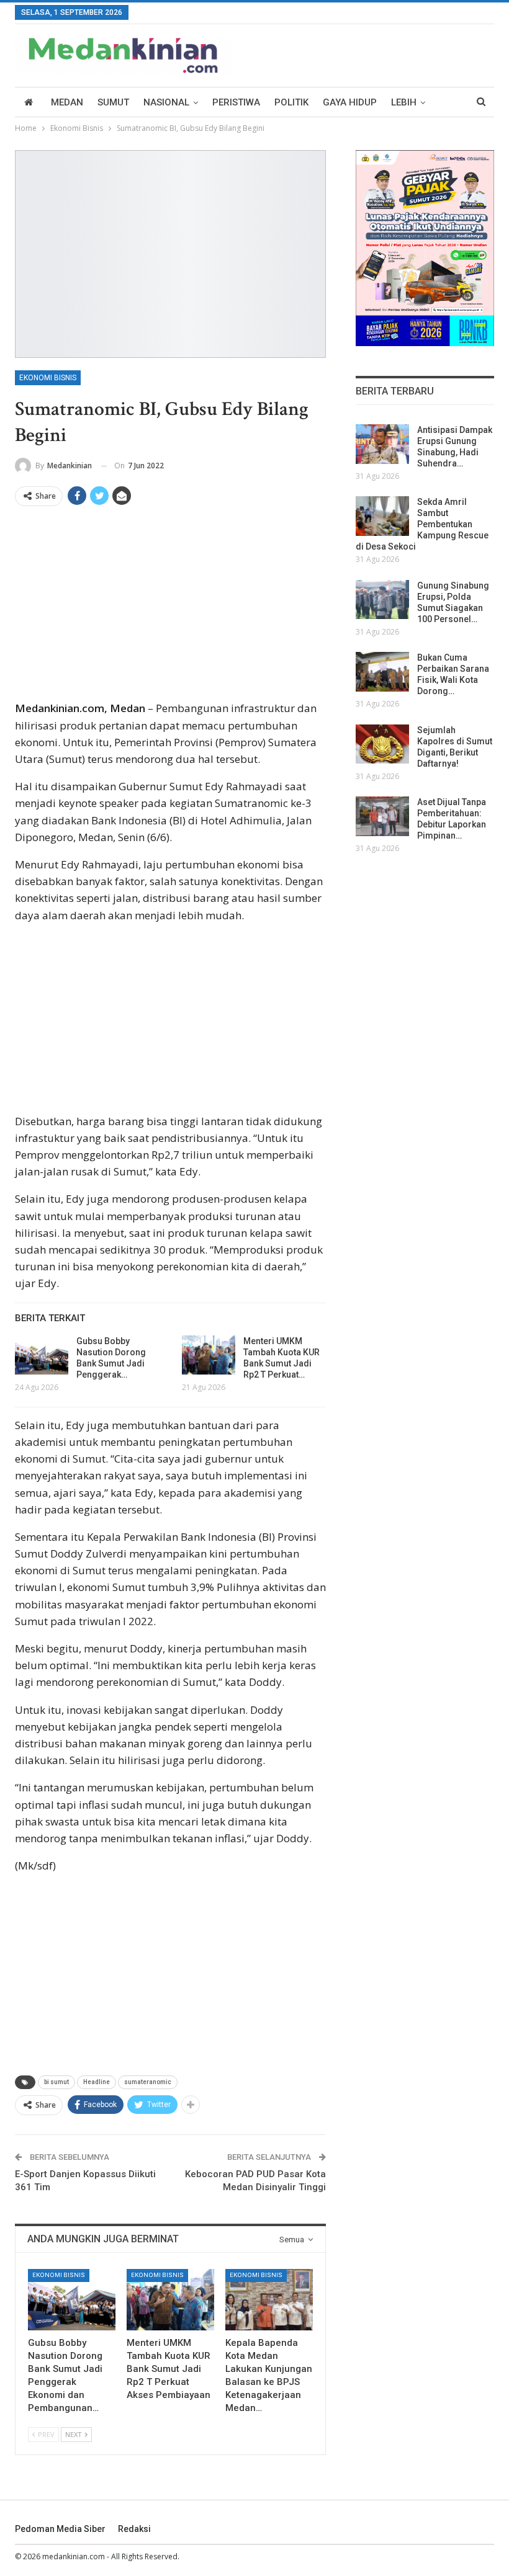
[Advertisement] (170, 608)
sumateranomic (148, 2082)
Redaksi (134, 2529)
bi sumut (56, 2082)
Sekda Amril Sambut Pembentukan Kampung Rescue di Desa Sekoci (422, 524)
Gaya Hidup (350, 102)
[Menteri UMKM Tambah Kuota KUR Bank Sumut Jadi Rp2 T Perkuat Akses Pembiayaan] (209, 1355)
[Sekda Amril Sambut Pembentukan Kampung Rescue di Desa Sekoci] (382, 516)
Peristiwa (236, 102)
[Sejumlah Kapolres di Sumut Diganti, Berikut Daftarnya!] (382, 744)
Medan (67, 102)
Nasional (166, 102)
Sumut (113, 102)
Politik (291, 102)
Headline (97, 2082)
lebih (404, 102)
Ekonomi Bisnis (48, 378)
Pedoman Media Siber (60, 2529)
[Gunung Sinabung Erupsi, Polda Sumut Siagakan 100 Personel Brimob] (382, 600)
